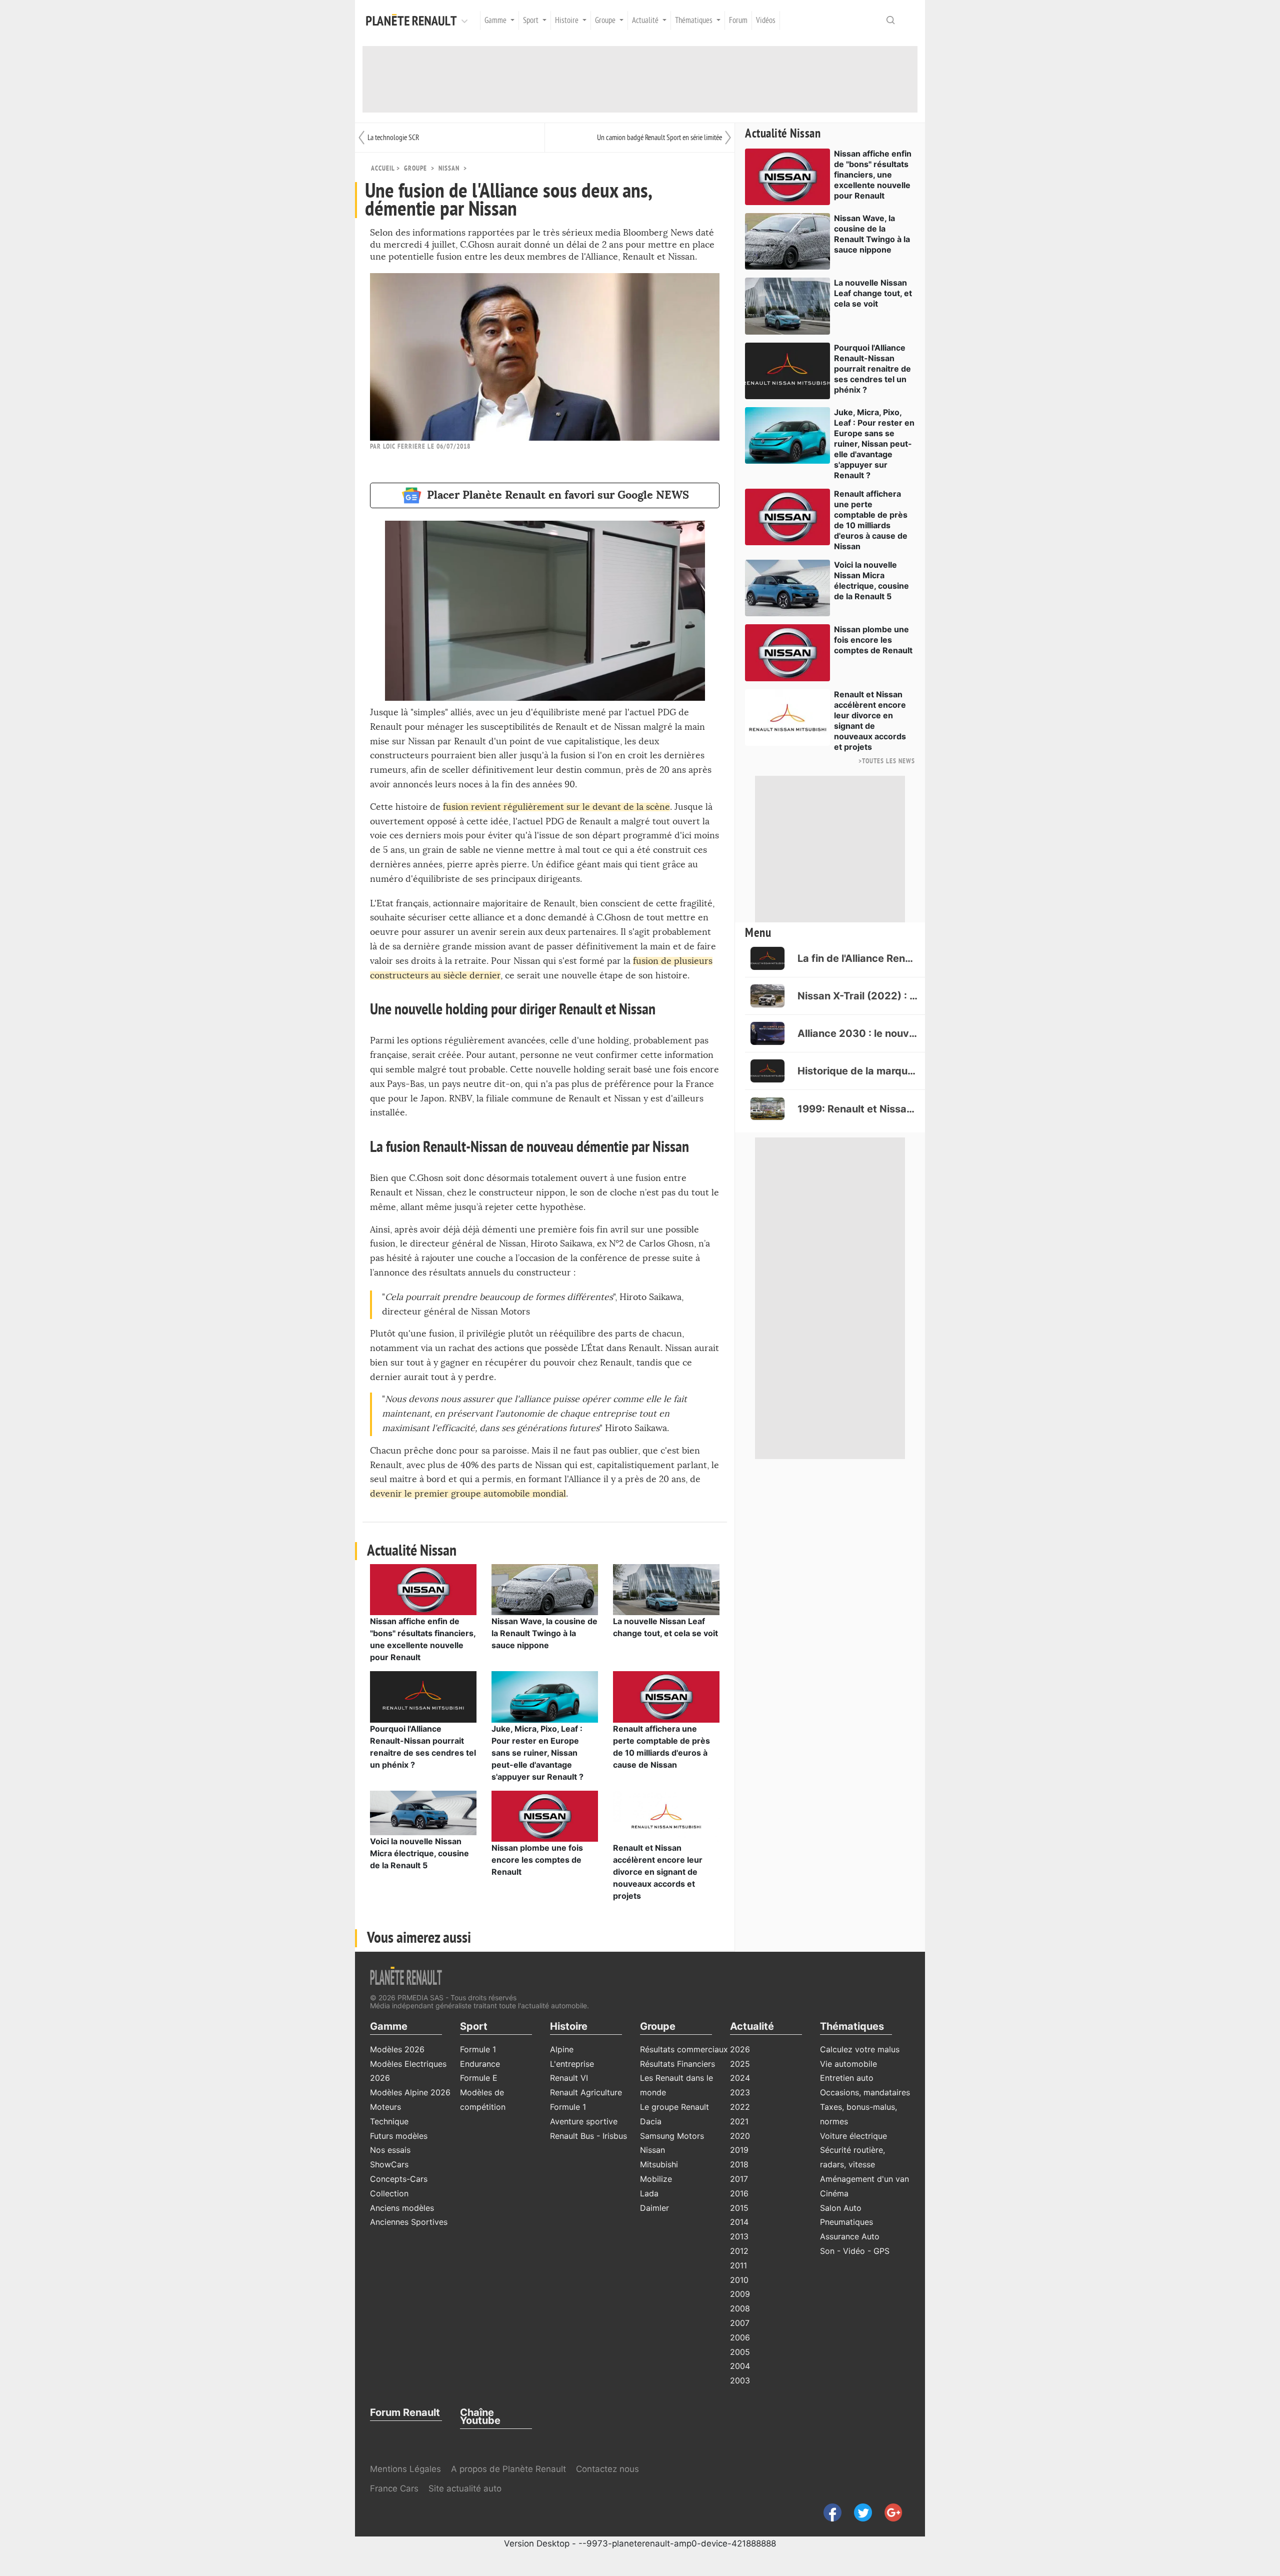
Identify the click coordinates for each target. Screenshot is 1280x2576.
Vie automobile (848, 2064)
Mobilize (656, 2179)
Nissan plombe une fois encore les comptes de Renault (537, 1860)
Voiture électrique (853, 2136)
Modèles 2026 (397, 2049)
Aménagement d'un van (864, 2179)
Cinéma (834, 2193)
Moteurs (385, 2107)
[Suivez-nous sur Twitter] (859, 2512)
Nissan (449, 168)
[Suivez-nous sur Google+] (888, 2512)
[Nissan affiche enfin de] (423, 1589)
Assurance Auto (850, 2236)
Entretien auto (847, 2078)
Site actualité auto (465, 2488)
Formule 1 (478, 2049)
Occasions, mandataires (865, 2092)
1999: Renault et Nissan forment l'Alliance (857, 1109)
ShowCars (389, 2164)
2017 (739, 2179)
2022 (740, 2107)
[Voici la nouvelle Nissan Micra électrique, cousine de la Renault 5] (423, 1812)
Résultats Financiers (677, 2064)
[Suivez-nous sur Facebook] (829, 2512)
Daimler (654, 2208)
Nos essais (390, 2150)
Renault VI (569, 2078)
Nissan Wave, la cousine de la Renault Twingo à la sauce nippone (544, 1633)
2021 (739, 2121)
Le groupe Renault (674, 2107)
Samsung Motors (672, 2136)
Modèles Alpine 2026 (410, 2092)
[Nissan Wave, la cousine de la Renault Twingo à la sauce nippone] (545, 1589)
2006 (740, 2337)
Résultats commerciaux (684, 2049)
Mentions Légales (405, 2469)
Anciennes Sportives (409, 2222)
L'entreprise (572, 2064)
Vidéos (766, 21)
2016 (739, 2193)
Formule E (479, 2078)
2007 (740, 2323)
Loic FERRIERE (404, 446)
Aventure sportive (584, 2121)
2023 (740, 2092)
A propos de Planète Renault (508, 2469)
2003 (740, 2380)
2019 (739, 2150)
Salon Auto (841, 2208)
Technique (389, 2121)
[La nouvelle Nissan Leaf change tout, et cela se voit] (666, 1589)
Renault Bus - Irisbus (588, 2136)
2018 (739, 2164)
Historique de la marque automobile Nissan (857, 1071)
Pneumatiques (846, 2222)
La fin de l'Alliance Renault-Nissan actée (857, 958)
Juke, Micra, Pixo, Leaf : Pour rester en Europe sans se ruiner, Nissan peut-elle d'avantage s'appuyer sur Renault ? (537, 1753)
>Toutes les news (887, 761)
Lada (649, 2193)
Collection (389, 2193)
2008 (740, 2308)
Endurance (480, 2064)
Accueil (383, 168)
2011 (738, 2265)
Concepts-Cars (399, 2179)
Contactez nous (607, 2469)
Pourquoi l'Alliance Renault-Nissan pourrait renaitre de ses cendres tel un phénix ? (872, 369)
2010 (739, 2280)
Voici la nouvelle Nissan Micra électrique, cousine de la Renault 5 (419, 1853)
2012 (739, 2251)
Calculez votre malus (860, 2049)
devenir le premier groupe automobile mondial (468, 1494)
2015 (739, 2208)
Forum (738, 21)
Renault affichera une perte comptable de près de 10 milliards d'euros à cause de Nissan (871, 520)
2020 (740, 2136)
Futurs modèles (399, 2136)
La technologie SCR (393, 138)
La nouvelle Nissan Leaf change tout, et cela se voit (873, 293)
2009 (740, 2294)
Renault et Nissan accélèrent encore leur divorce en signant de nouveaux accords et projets (658, 1872)
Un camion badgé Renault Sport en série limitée (659, 138)
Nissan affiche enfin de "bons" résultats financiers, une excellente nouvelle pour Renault (873, 175)
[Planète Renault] (413, 21)
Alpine (562, 2049)
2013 (739, 2236)
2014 (739, 2222)
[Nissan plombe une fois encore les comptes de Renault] (545, 1815)
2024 (740, 2078)
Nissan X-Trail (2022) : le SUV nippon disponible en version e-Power (857, 996)
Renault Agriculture (586, 2092)
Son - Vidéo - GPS (855, 2251)
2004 (740, 2366)
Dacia (651, 2121)
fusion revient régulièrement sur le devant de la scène (556, 807)
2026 (740, 2049)
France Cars (395, 2488)
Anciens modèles (402, 2208)
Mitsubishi (659, 2164)
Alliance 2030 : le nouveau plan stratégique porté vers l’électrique (857, 1033)
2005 (740, 2352)
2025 (740, 2064)
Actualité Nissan (783, 134)
